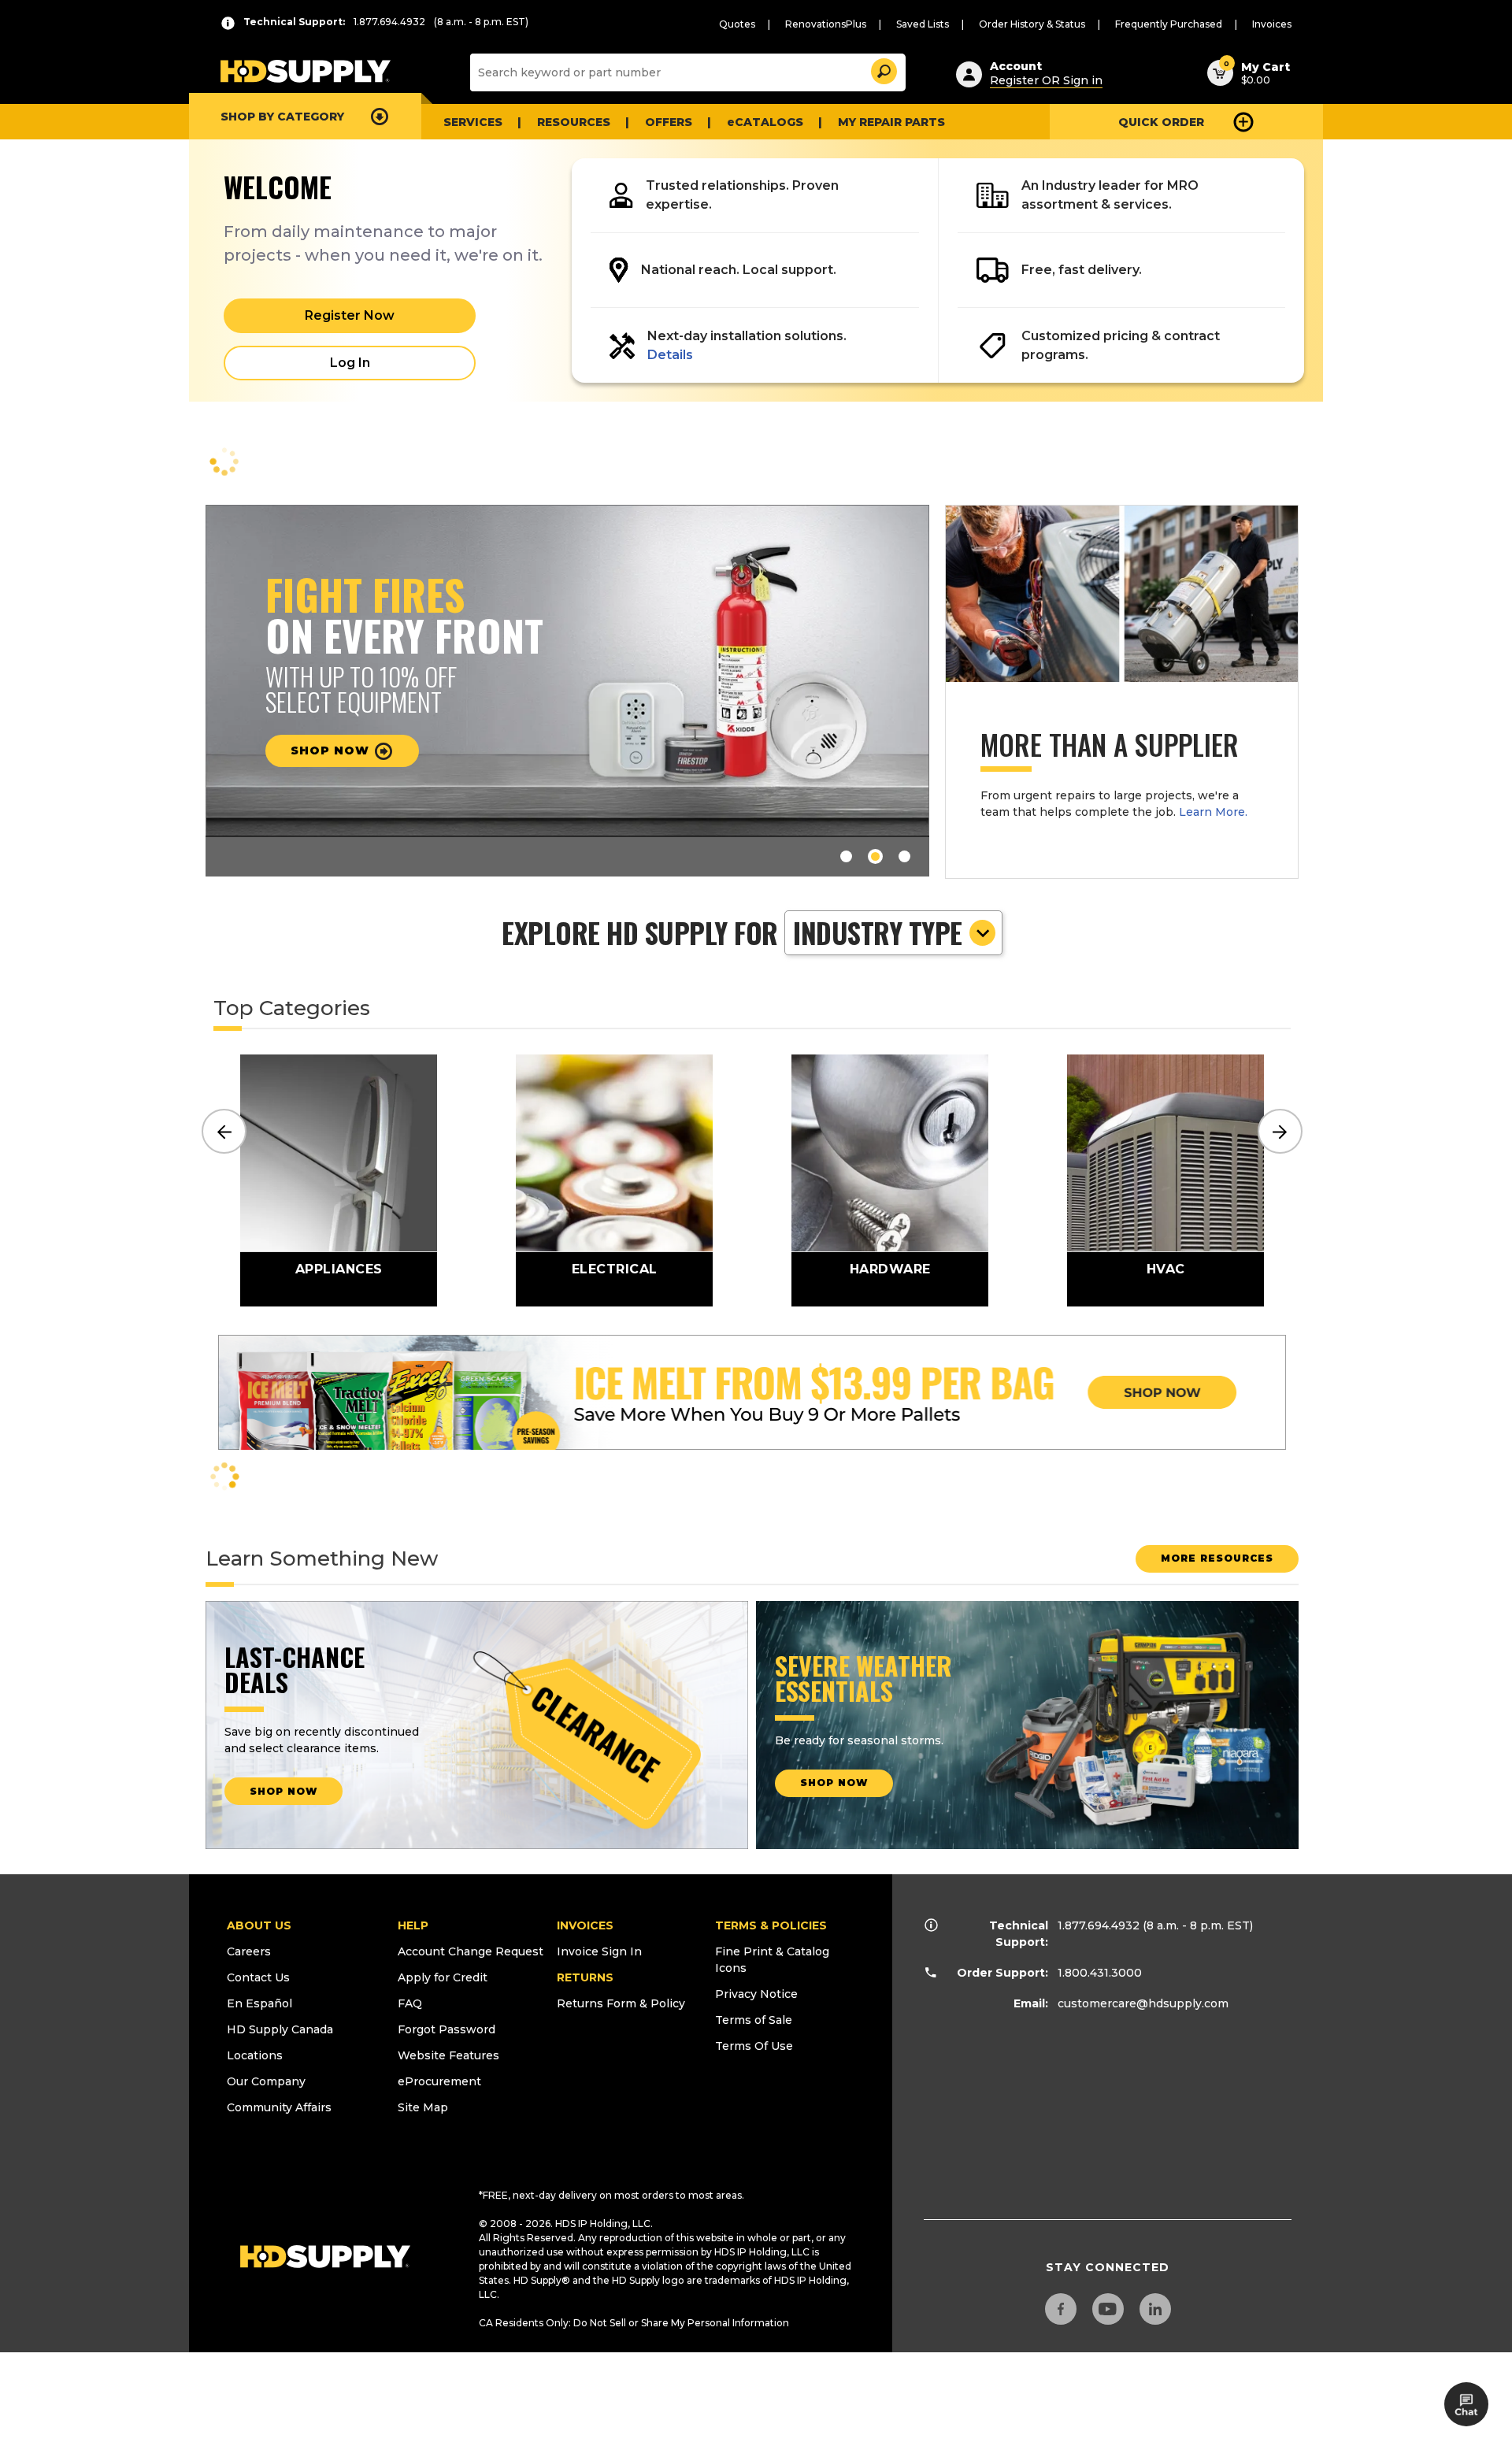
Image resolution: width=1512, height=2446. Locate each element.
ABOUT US (259, 1925)
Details (670, 355)
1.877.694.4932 (1099, 1925)
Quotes (737, 24)
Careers (249, 1951)
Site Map (423, 2107)
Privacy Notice (756, 1994)
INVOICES (585, 1925)
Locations (255, 2055)
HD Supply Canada (280, 2029)
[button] (883, 69)
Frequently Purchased (1169, 24)
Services (473, 122)
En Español (259, 2003)
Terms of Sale (754, 2020)
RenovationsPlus (826, 24)
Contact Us (258, 1977)
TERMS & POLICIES (771, 1925)
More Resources (1217, 1558)
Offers (669, 122)
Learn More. (1213, 812)
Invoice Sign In (599, 1951)
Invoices (1272, 24)
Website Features (448, 2055)
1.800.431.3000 (1100, 1973)
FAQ (410, 2003)
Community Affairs (279, 2107)
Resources (574, 122)
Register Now (350, 315)
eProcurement (439, 2081)
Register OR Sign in (1046, 80)
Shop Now (332, 750)
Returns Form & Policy (621, 2003)
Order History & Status (1032, 24)
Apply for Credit (443, 1977)
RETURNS (585, 1977)
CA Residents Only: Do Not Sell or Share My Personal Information (634, 2323)
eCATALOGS (765, 122)
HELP (413, 1925)
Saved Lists (923, 24)
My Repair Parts (891, 122)
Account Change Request (471, 1951)
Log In (350, 363)
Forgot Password (447, 2029)
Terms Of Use (754, 2046)
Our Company (266, 2081)
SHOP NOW (283, 1791)
